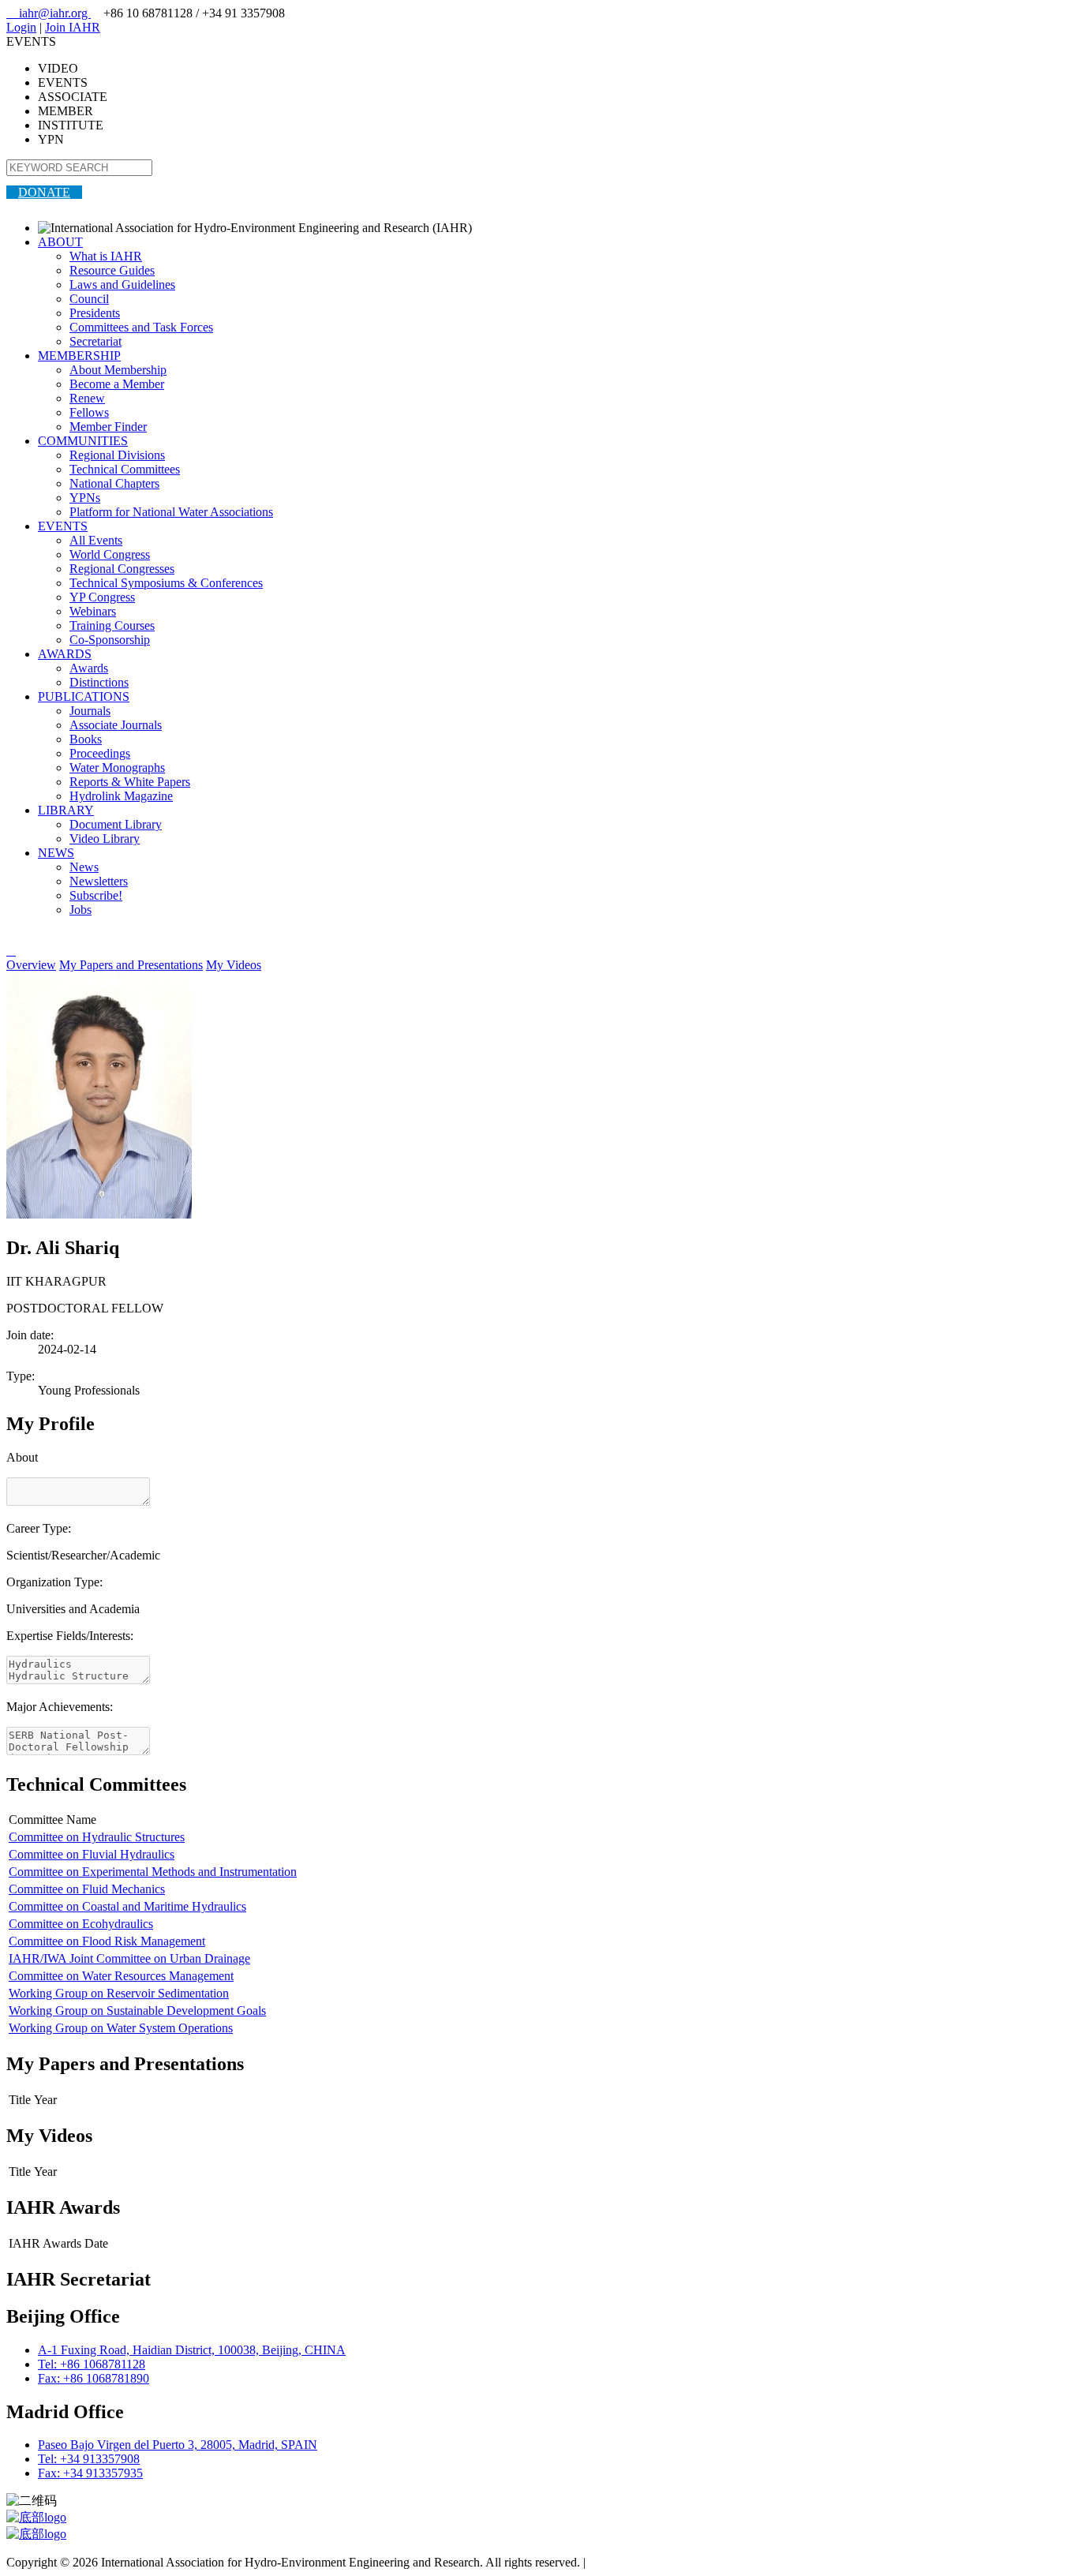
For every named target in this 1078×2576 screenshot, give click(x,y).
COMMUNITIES (83, 441)
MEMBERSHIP (79, 356)
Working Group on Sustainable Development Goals (137, 2011)
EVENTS (63, 526)
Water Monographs (117, 768)
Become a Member (117, 384)
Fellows (89, 412)
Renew (87, 398)
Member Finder (108, 427)
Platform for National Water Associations (171, 512)
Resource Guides (112, 270)
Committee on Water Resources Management (121, 1976)
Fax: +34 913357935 (90, 2473)
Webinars (93, 611)
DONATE (44, 192)
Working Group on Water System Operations (121, 2028)
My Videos (234, 965)
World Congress (110, 554)
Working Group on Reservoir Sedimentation (119, 1993)
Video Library (105, 839)
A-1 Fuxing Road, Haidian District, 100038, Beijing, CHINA (192, 2350)
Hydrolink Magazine (121, 796)
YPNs (85, 498)
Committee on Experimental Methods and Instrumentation (153, 1872)
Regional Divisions (117, 455)
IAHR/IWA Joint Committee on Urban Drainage (129, 1958)
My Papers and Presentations (131, 965)
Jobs (80, 910)
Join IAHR (73, 27)
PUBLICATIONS (84, 696)
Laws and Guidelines (122, 285)
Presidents (95, 313)
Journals (90, 711)
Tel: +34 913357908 (89, 2459)
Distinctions (99, 682)
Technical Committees (125, 469)
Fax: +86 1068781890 (94, 2378)
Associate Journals (116, 725)
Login (21, 27)
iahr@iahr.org (49, 13)
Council (89, 299)
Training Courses (112, 625)
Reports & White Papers (130, 782)
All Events (96, 540)
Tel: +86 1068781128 (92, 2364)
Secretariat (95, 341)
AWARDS (65, 654)
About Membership (118, 370)
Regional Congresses (122, 569)
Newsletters (99, 881)
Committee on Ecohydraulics (81, 1924)
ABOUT (60, 242)
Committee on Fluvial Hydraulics (92, 1854)
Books (86, 739)
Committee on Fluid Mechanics (87, 1889)
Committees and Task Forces (141, 327)
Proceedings (100, 753)
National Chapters (114, 483)
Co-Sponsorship (110, 640)
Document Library (116, 824)
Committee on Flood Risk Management (107, 1941)
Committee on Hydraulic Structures (97, 1837)
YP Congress (102, 597)
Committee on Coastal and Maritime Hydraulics (127, 1906)
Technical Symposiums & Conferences (166, 583)
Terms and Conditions (644, 2562)
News (84, 867)
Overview (31, 965)
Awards (89, 668)
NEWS (56, 853)
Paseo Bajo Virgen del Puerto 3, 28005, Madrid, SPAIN (178, 2445)
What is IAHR (106, 256)
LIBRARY (66, 810)
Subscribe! (96, 895)
